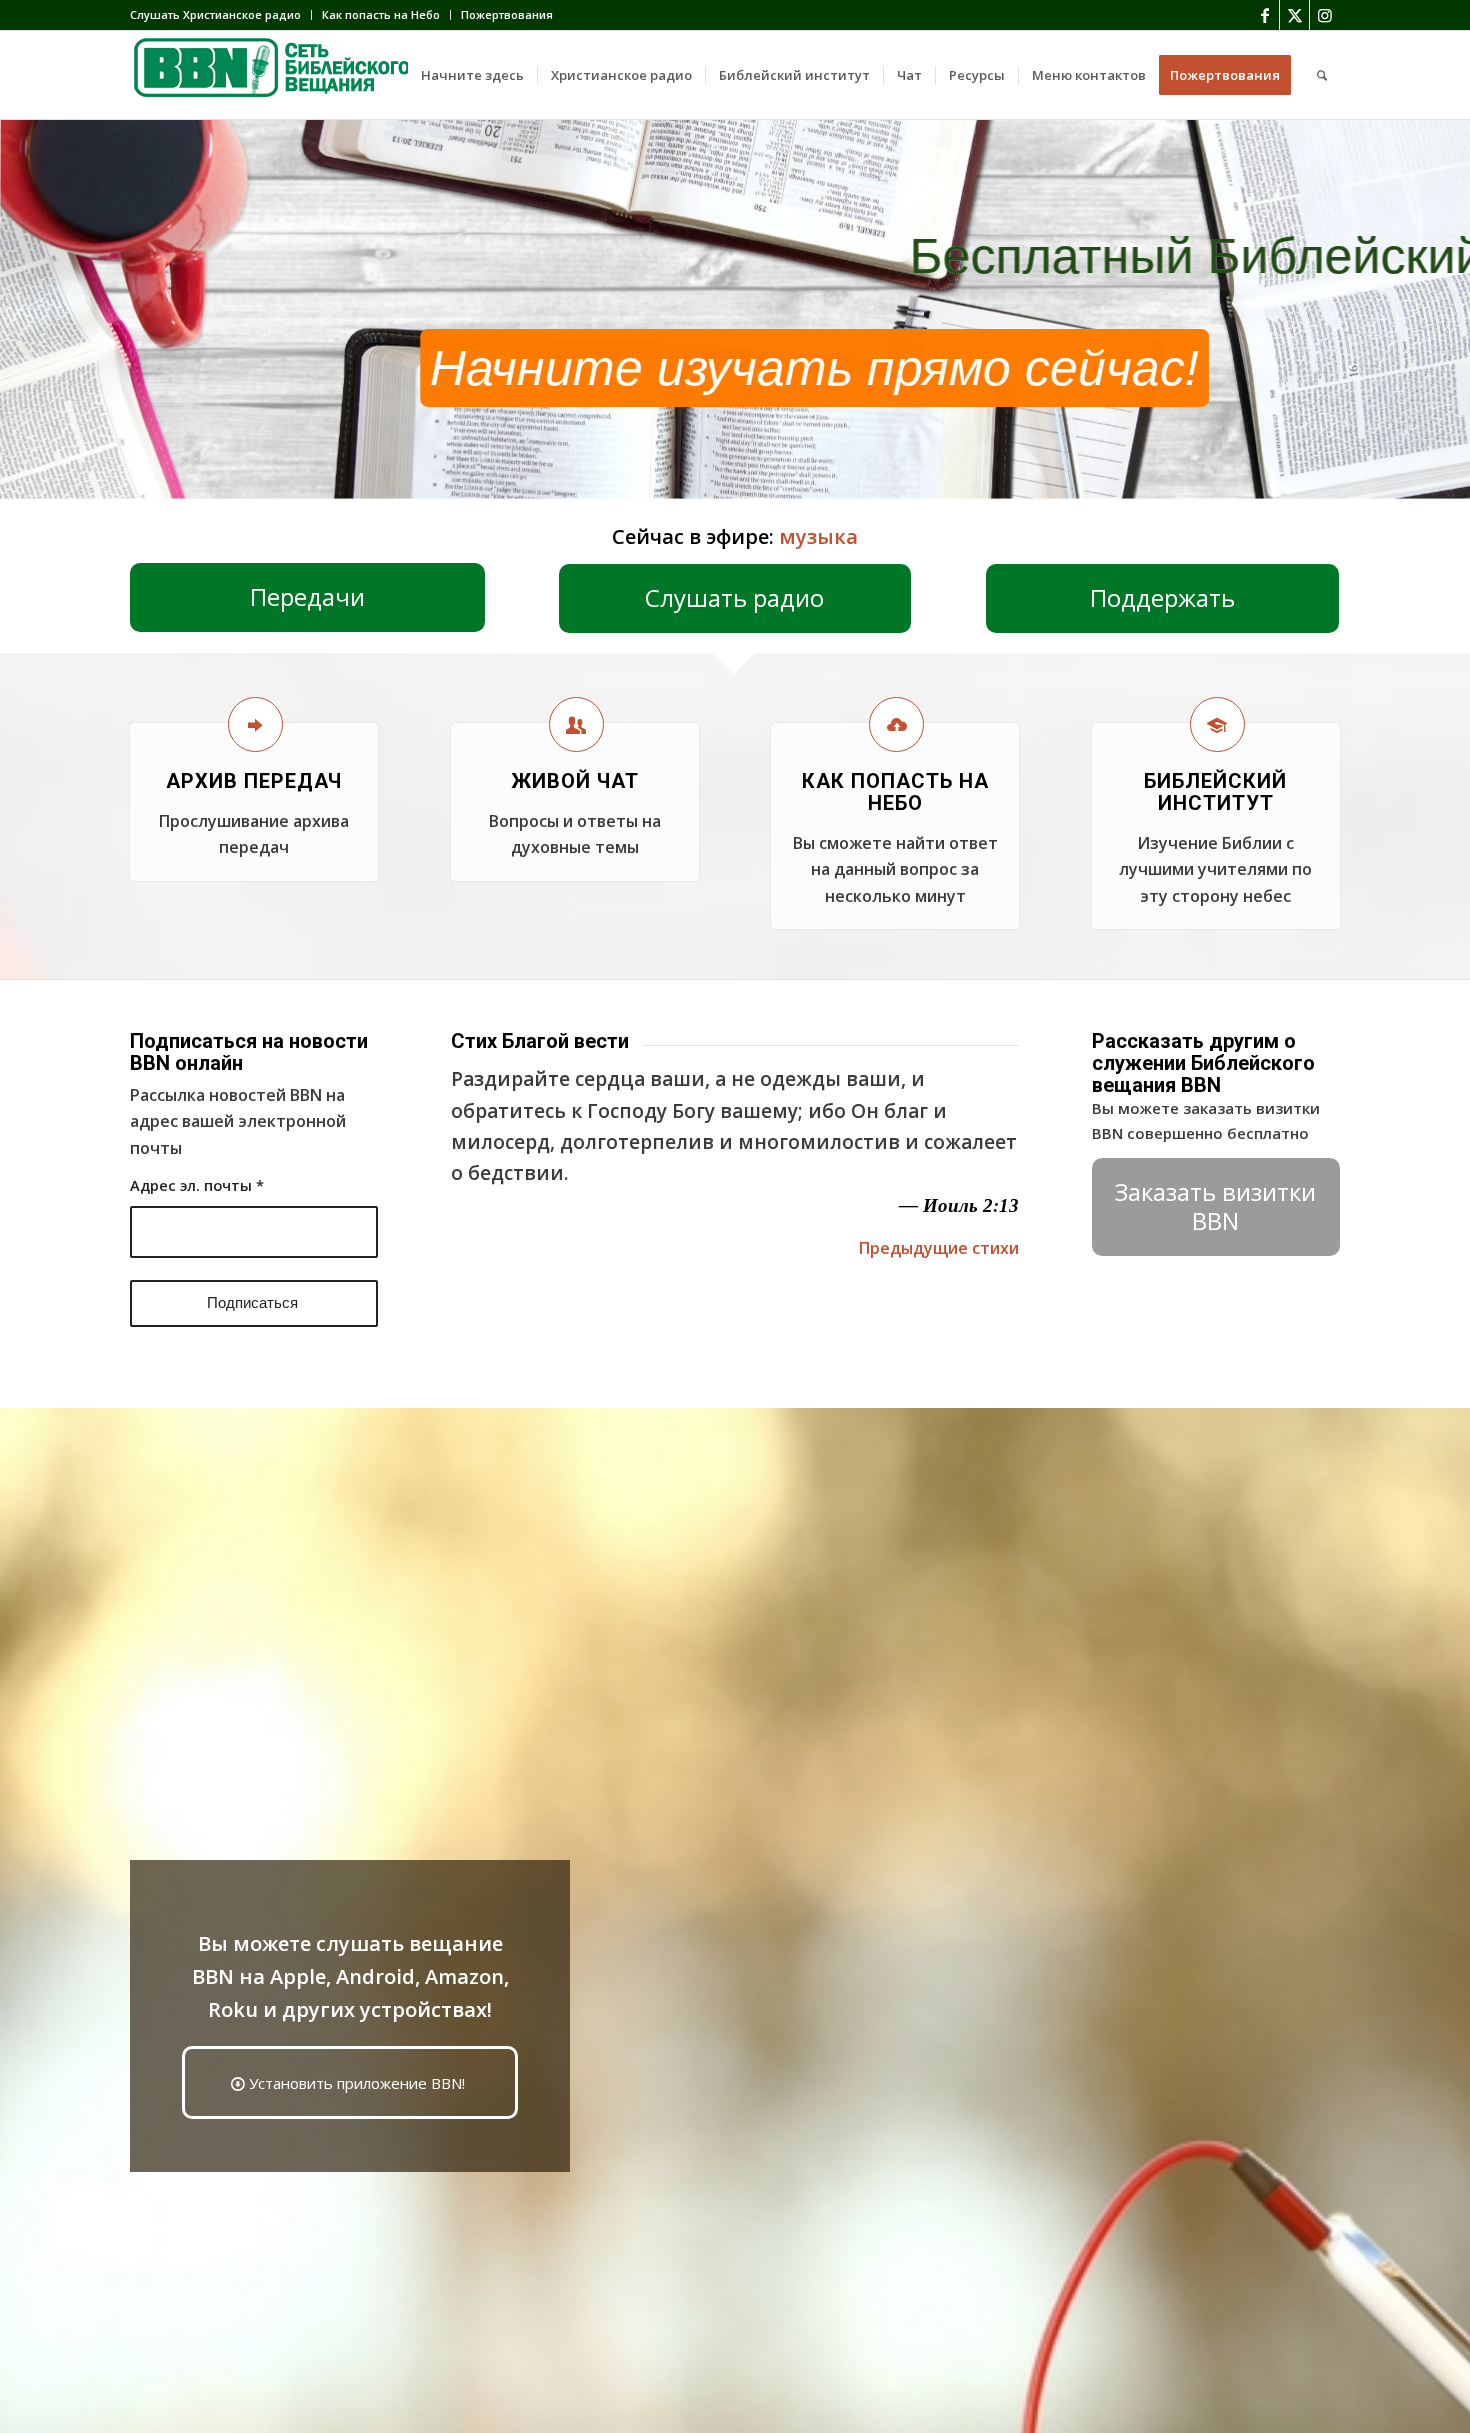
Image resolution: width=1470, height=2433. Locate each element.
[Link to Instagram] (1325, 15)
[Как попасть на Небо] (896, 724)
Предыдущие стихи (939, 1248)
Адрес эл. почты (197, 1185)
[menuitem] (221, 15)
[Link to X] (1294, 15)
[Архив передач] (255, 724)
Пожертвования (507, 14)
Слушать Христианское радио (215, 14)
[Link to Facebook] (1264, 15)
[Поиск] (1322, 75)
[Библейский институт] (1217, 724)
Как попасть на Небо (381, 14)
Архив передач (254, 781)
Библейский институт (1215, 792)
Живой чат (575, 781)
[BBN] (280, 75)
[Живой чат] (576, 724)
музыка (818, 536)
